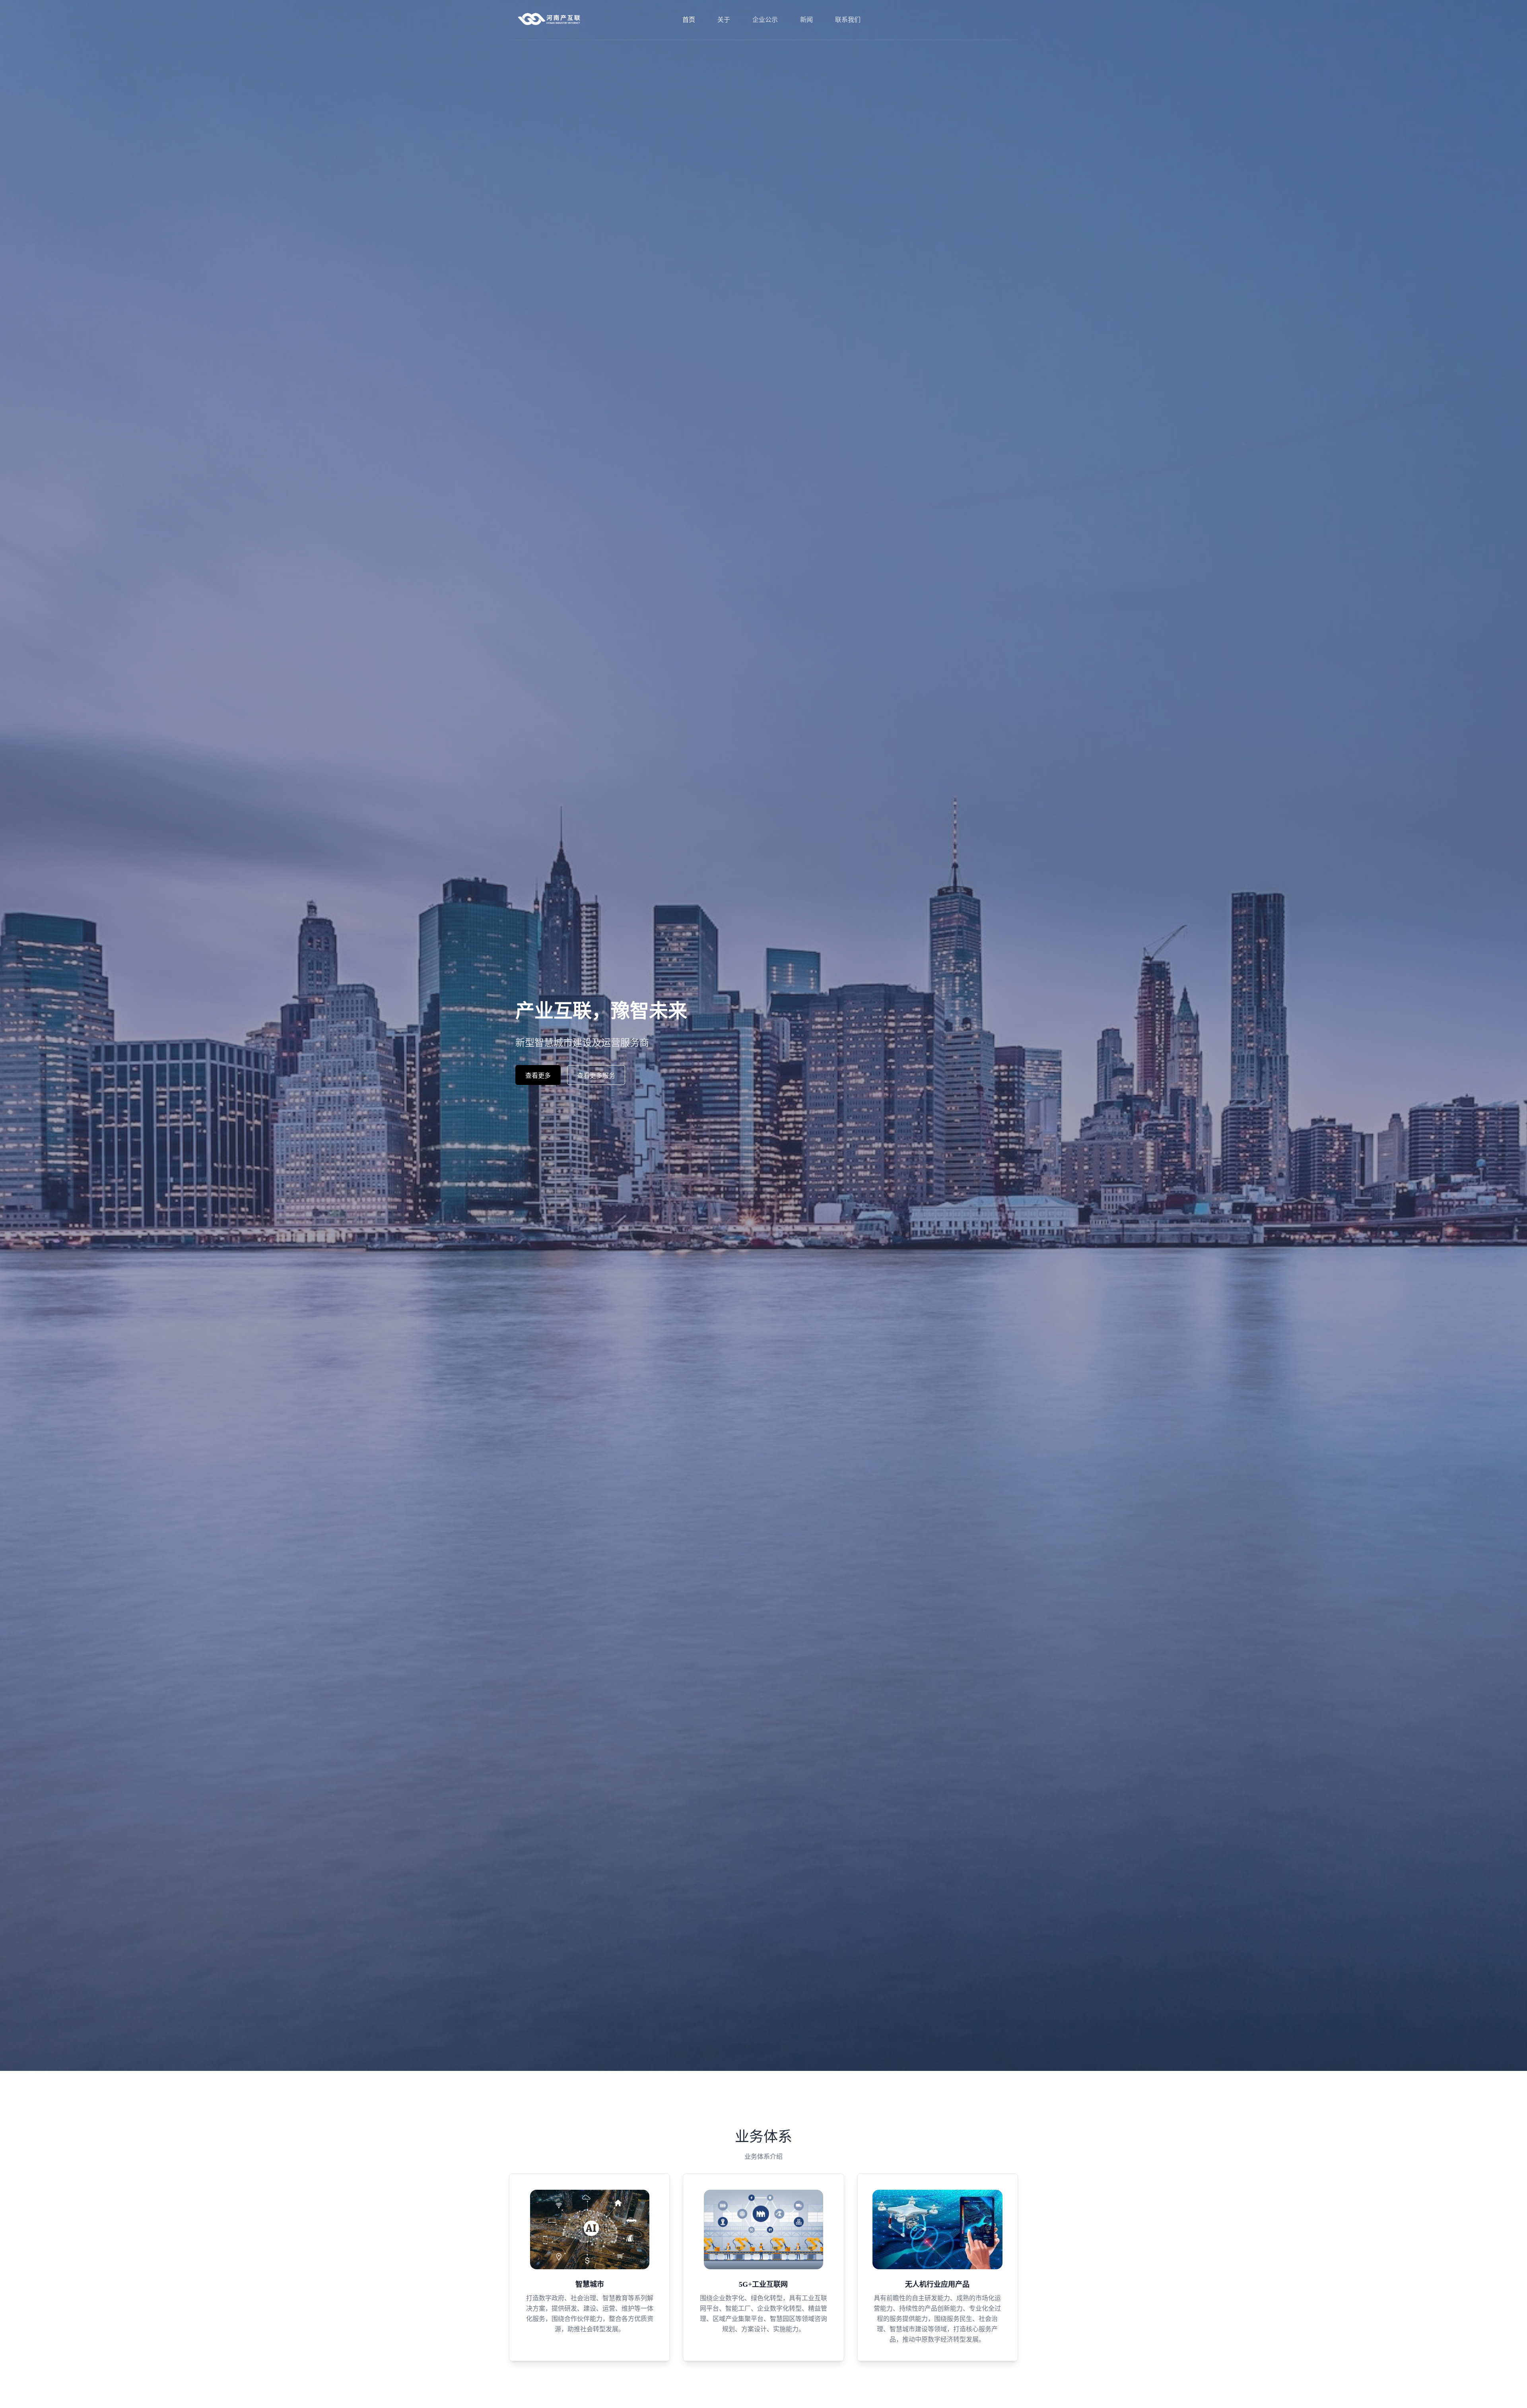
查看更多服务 (596, 1076)
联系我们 (848, 20)
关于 (724, 20)
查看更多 (538, 1076)
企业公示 (765, 20)
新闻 (806, 20)
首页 (689, 20)
